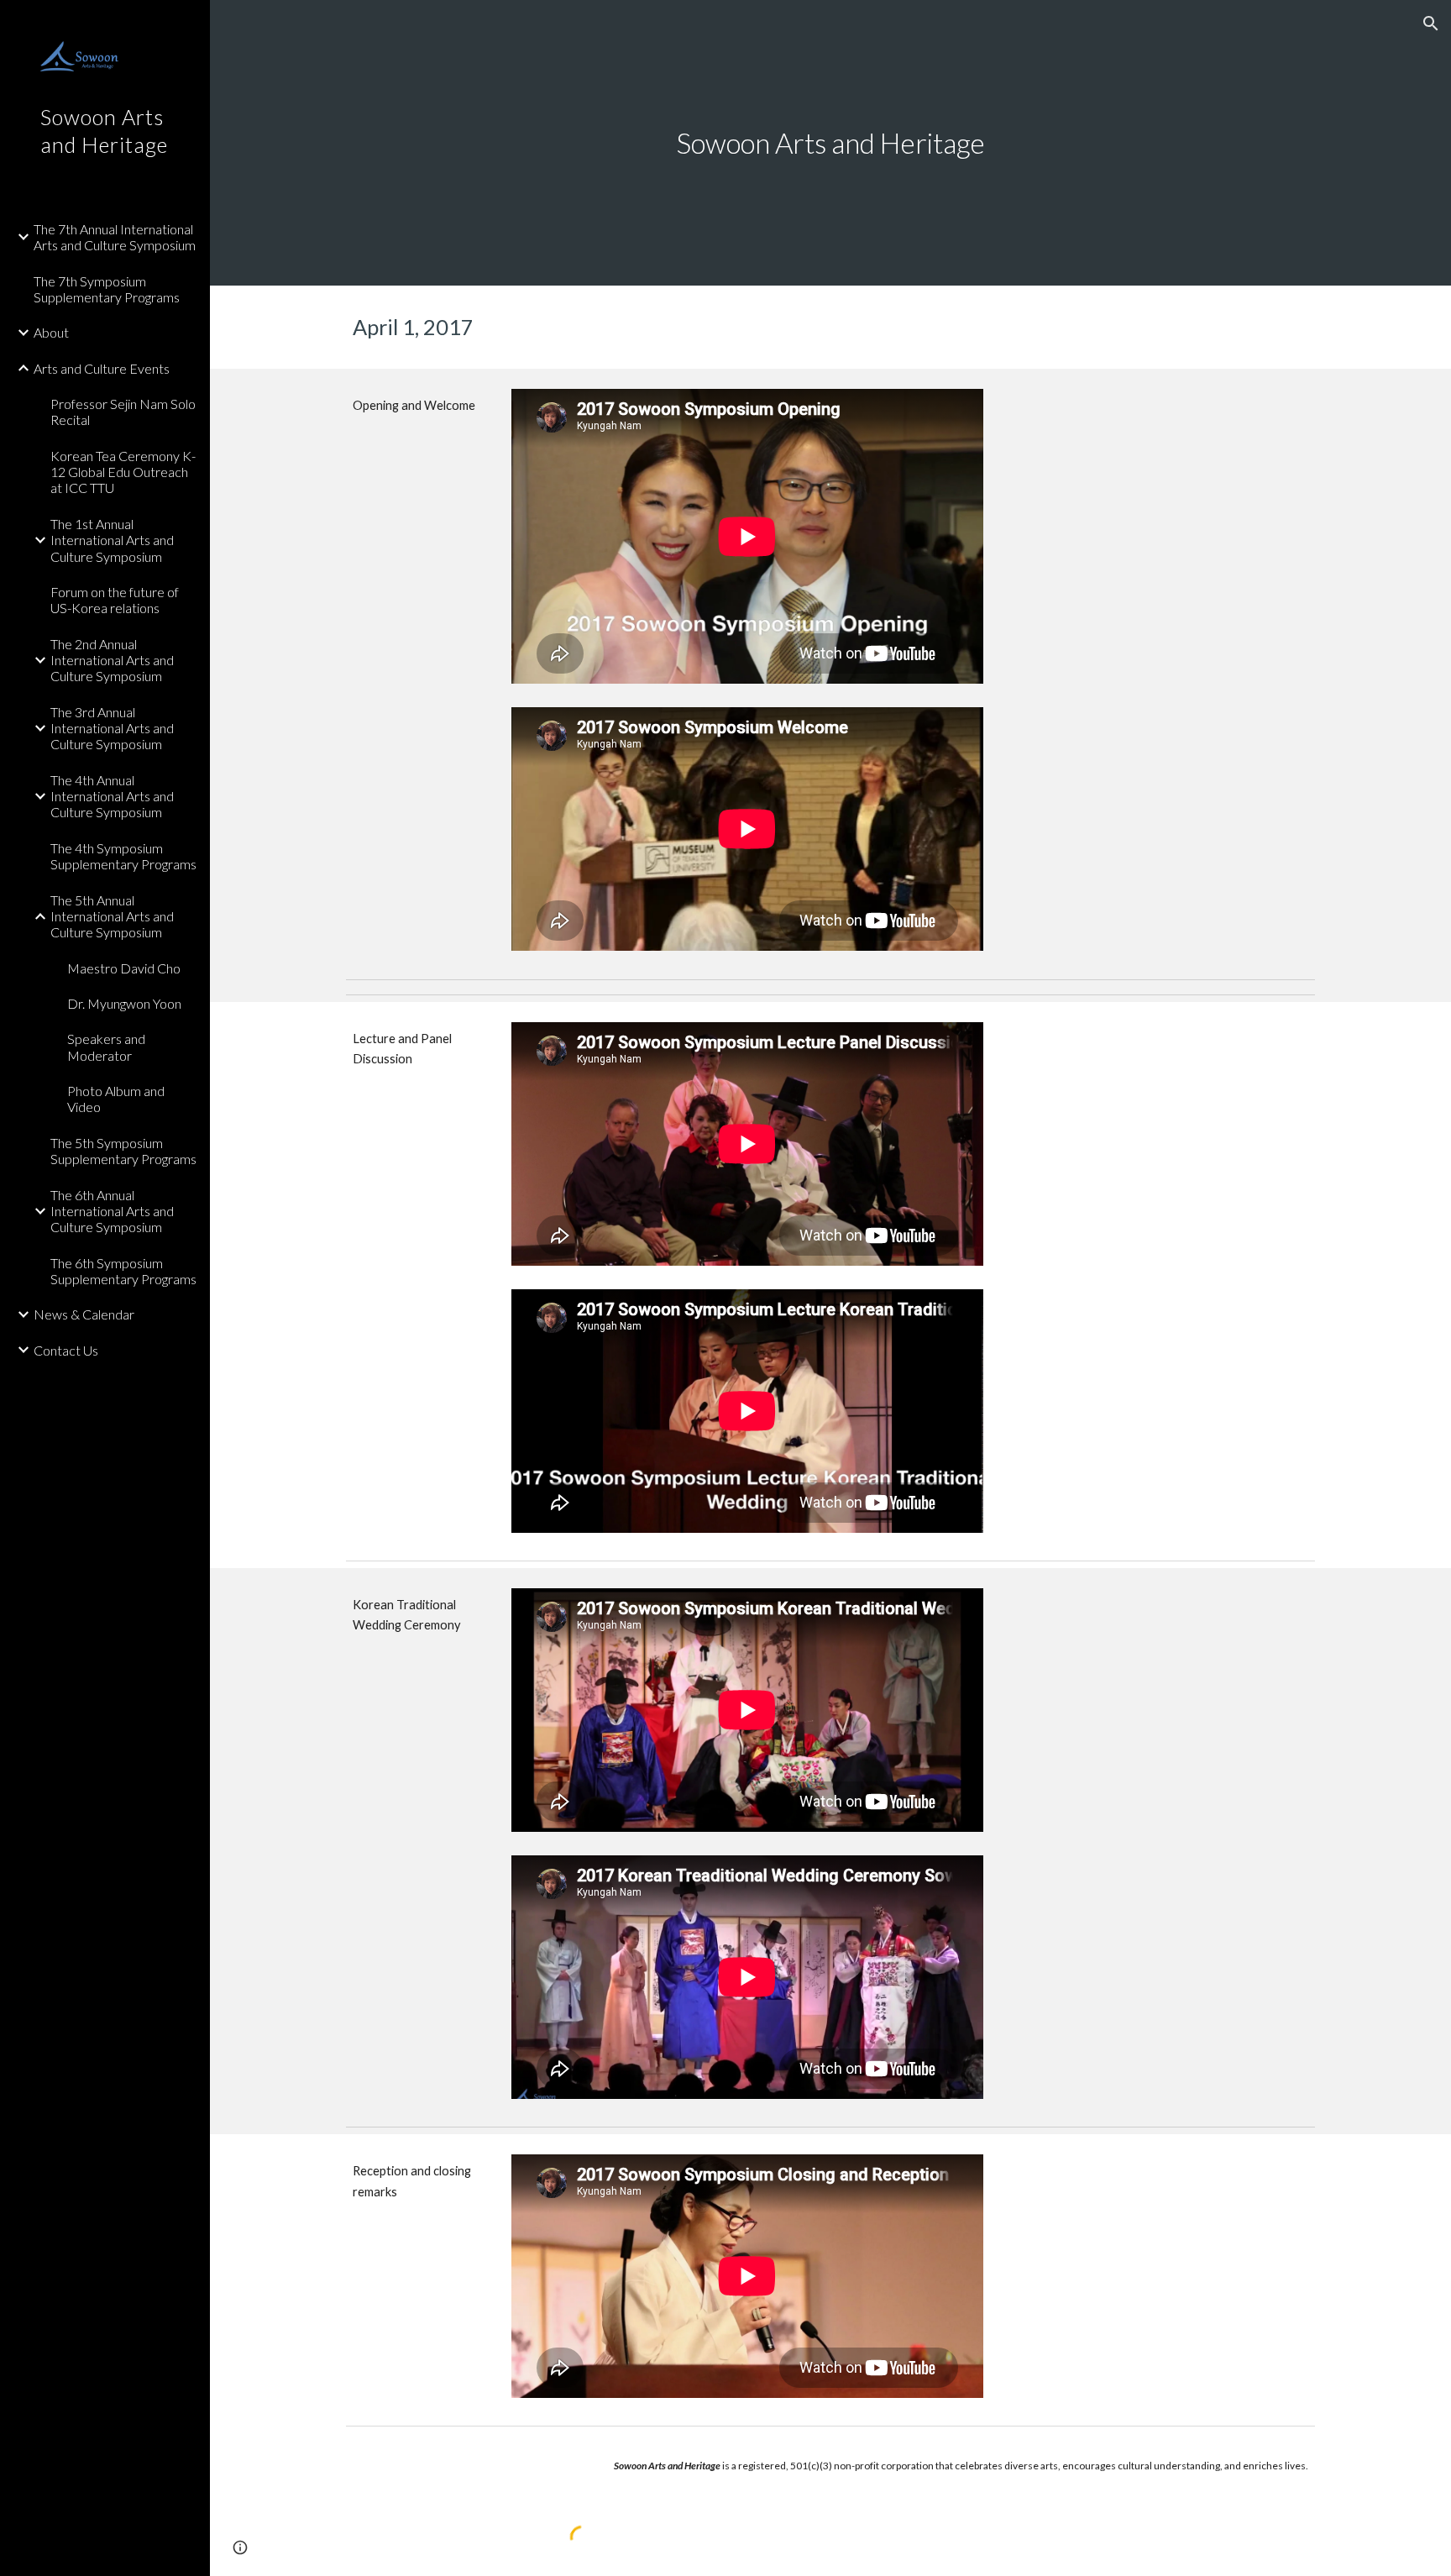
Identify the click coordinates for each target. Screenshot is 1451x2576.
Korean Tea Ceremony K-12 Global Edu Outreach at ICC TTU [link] (123, 472)
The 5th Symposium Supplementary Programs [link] (123, 1151)
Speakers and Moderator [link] (106, 1047)
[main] (830, 143)
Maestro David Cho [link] (124, 968)
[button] (1431, 24)
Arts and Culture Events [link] (102, 368)
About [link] (51, 332)
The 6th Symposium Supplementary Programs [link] (123, 1271)
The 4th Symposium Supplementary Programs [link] (123, 856)
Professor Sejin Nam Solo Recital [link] (123, 412)
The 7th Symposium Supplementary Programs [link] (107, 289)
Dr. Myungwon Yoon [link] (124, 1003)
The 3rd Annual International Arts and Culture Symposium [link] (112, 728)
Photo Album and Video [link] (116, 1099)
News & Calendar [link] (84, 1314)
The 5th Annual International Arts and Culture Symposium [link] (112, 916)
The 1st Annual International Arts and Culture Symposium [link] (112, 540)
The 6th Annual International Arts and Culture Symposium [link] (112, 1211)
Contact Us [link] (66, 1350)
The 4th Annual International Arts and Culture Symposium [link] (112, 796)
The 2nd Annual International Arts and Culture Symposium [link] (112, 660)
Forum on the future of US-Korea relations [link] (115, 600)
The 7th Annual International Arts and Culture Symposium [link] (115, 237)
